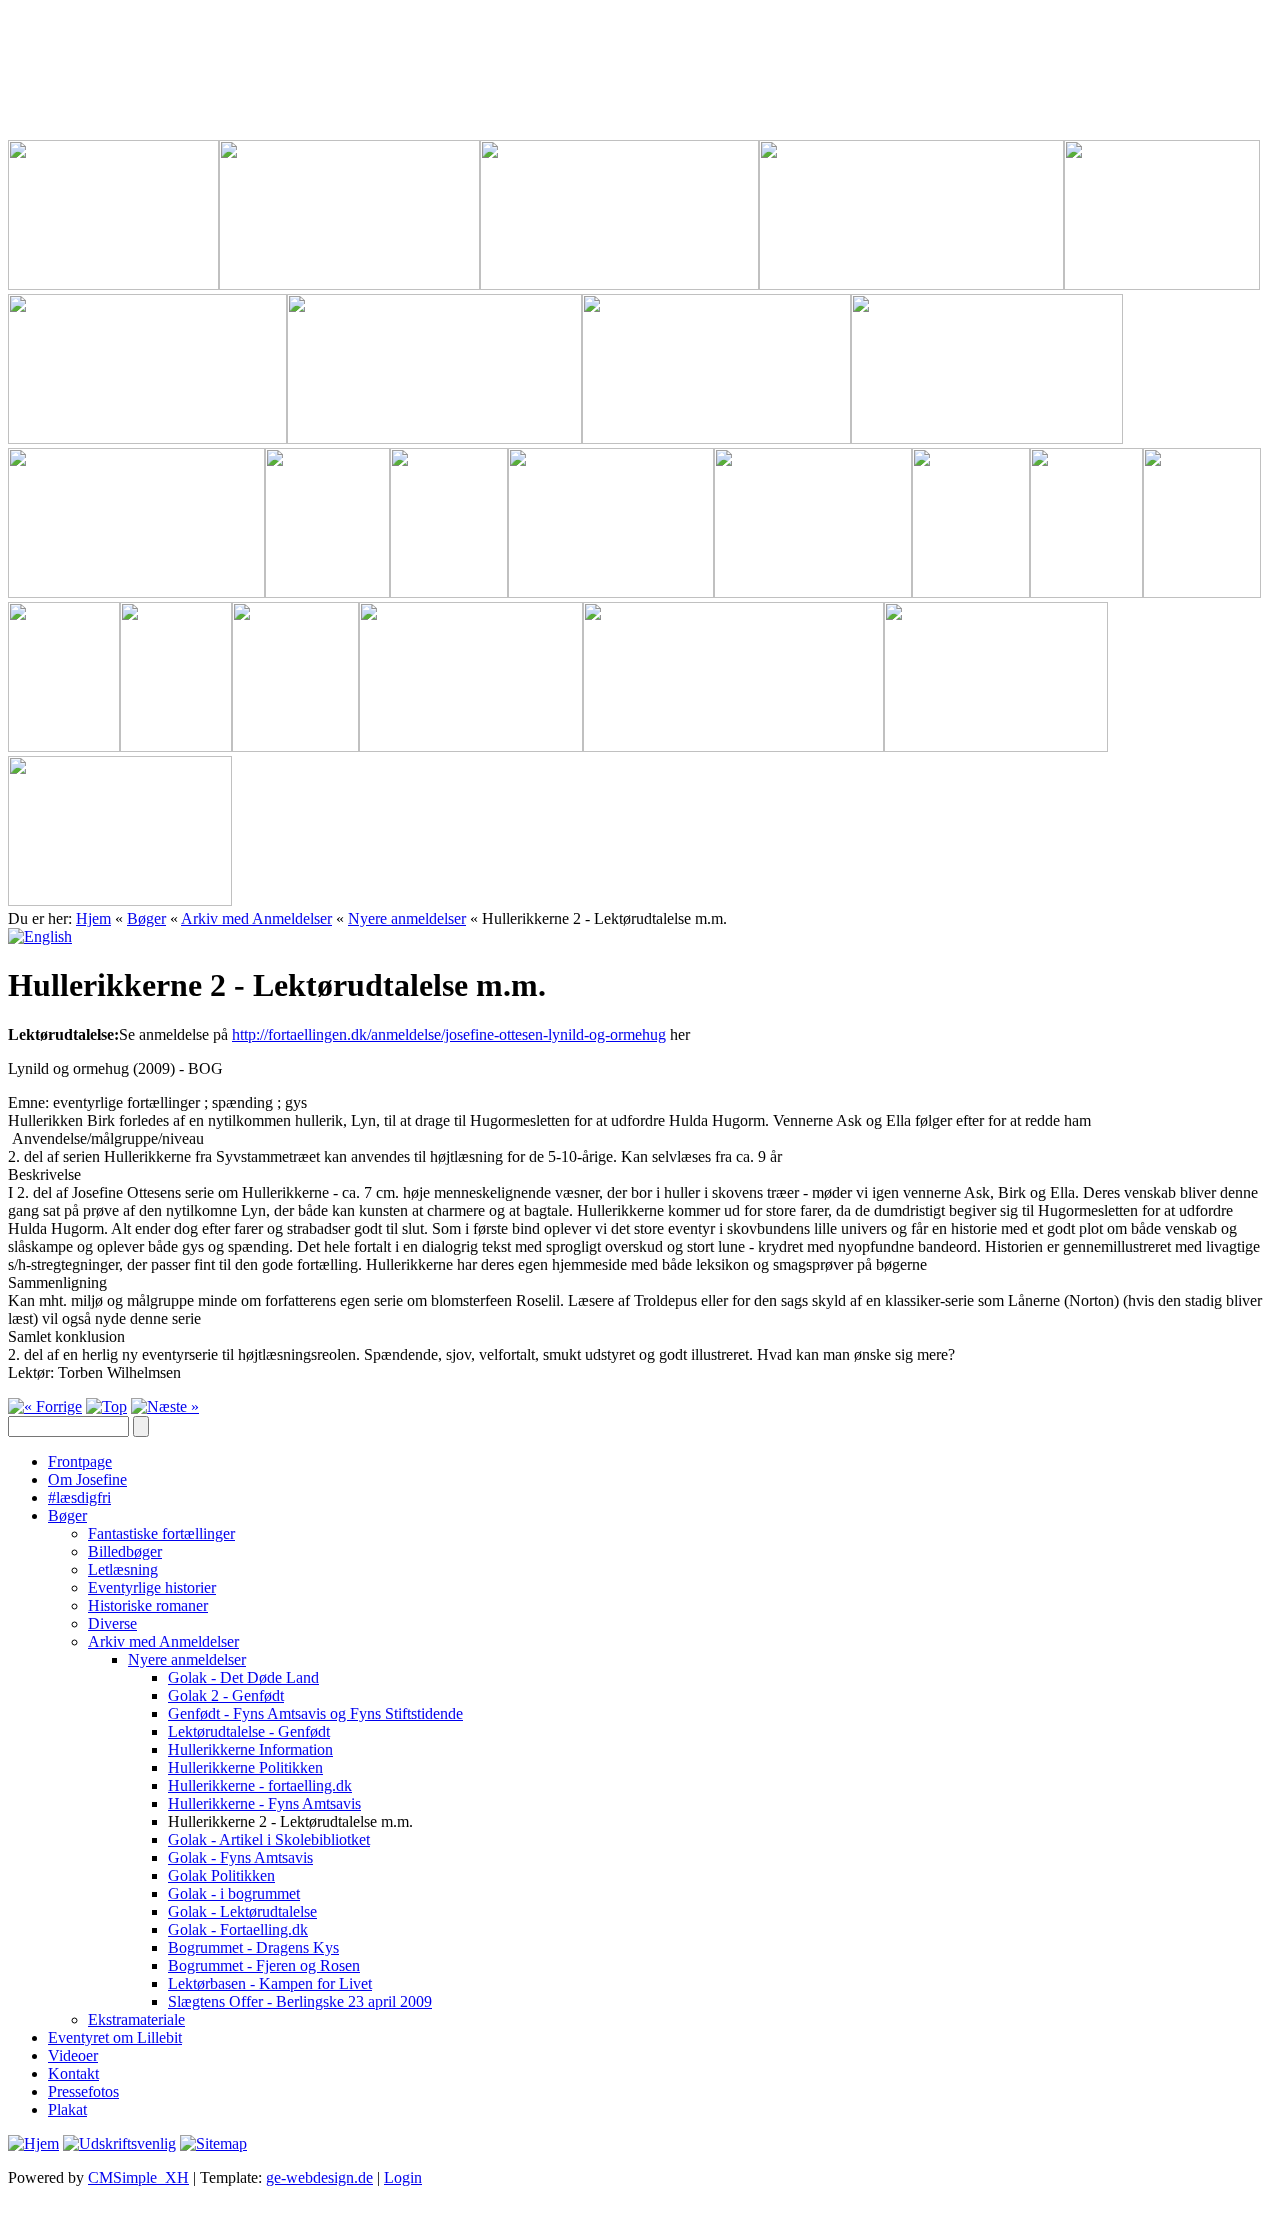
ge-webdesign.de (319, 2177)
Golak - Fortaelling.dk (238, 1929)
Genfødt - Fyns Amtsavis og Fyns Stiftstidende (315, 1713)
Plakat (67, 2109)
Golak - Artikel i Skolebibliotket (269, 1839)
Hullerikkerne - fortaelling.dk (260, 1785)
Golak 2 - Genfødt (226, 1695)
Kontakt (73, 2073)
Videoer (73, 2055)
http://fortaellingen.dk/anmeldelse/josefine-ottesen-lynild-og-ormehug (449, 1034)
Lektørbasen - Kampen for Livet (270, 1983)
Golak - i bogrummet (234, 1893)
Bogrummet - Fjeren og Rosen (264, 1965)
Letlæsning (123, 1569)
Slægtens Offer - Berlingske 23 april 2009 (300, 2001)
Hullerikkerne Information (250, 1749)
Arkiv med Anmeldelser (256, 918)
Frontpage (80, 1461)
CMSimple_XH (138, 2177)
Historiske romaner (148, 1605)
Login (403, 2177)
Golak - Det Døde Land (243, 1677)
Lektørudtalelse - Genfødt (249, 1731)
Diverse (112, 1623)
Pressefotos (83, 2091)
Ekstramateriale (136, 2019)
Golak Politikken (221, 1875)
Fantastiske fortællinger (161, 1533)
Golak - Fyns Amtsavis (240, 1857)
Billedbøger (125, 1551)
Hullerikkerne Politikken (245, 1767)
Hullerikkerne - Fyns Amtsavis (264, 1803)
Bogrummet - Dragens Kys (253, 1947)
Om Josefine (87, 1479)
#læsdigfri (79, 1497)
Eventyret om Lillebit (115, 2037)
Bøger (146, 918)
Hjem (93, 918)
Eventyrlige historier (152, 1587)
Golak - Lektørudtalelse (242, 1911)
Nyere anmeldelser (407, 918)
